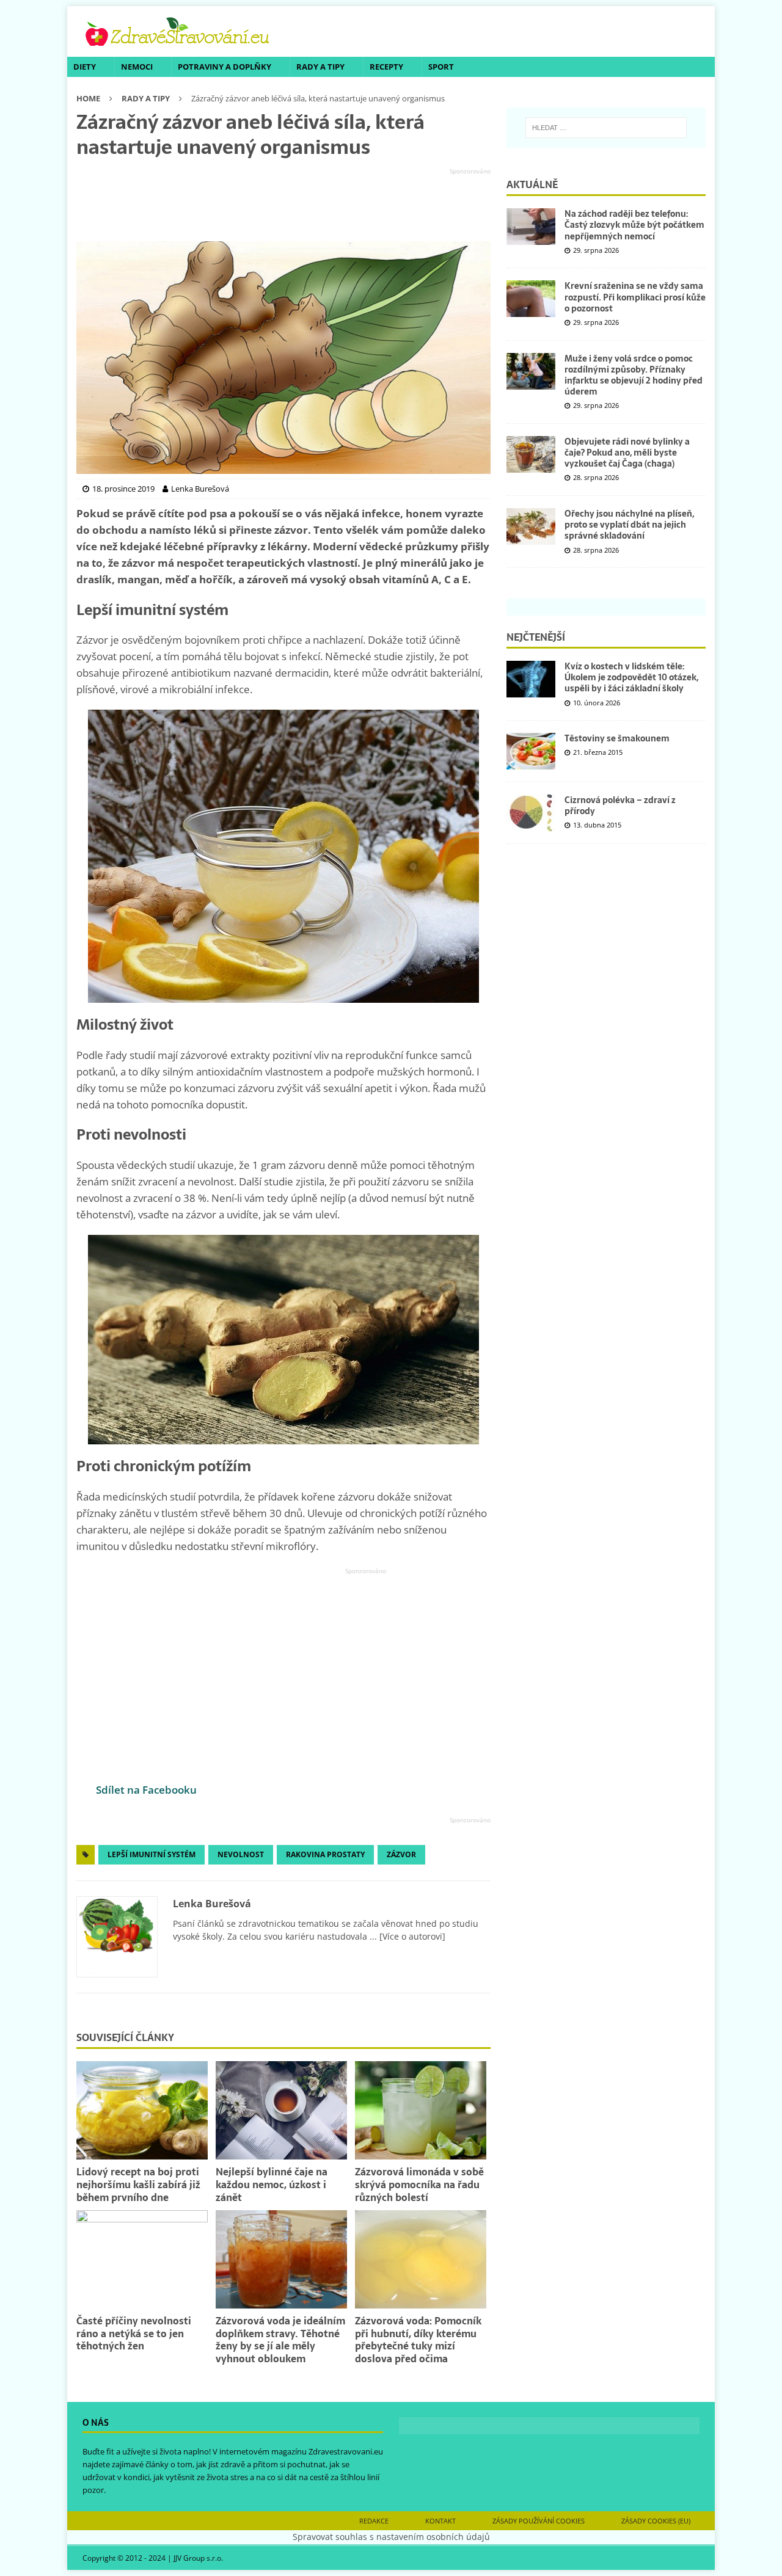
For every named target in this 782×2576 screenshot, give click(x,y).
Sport (441, 67)
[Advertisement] (283, 205)
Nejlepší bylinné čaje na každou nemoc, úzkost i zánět (272, 2185)
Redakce (374, 2521)
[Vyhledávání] (606, 128)
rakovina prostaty (325, 1854)
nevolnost (241, 1854)
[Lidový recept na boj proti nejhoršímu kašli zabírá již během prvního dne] (142, 2110)
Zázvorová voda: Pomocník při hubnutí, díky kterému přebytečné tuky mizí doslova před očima (418, 2340)
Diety (85, 67)
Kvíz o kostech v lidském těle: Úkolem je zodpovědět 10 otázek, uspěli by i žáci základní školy (631, 677)
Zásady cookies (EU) (656, 2521)
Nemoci (137, 67)
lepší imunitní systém (152, 1854)
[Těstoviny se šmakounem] (531, 751)
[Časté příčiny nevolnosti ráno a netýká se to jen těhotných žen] (142, 2259)
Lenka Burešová (212, 1904)
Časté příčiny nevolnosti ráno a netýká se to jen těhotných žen (134, 2334)
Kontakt (440, 2521)
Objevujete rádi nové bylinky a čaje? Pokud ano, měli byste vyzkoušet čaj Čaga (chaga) (627, 453)
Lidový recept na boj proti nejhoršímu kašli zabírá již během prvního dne (138, 2185)
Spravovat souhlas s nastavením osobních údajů (391, 2537)
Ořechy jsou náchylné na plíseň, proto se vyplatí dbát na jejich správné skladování (629, 525)
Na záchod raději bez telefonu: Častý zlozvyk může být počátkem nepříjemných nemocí (634, 225)
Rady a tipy (320, 67)
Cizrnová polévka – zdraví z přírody (620, 806)
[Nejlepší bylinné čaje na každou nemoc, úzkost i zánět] (281, 2110)
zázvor (401, 1854)
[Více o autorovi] (411, 1936)
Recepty (386, 67)
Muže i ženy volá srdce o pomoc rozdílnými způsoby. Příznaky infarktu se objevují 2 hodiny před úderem (634, 375)
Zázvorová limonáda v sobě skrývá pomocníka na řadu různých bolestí (419, 2185)
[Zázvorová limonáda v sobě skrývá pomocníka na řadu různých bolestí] (421, 2110)
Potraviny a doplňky (225, 67)
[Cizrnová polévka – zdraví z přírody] (531, 813)
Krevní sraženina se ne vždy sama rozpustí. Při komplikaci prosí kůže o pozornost (635, 297)
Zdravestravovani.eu (346, 2451)
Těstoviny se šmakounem (617, 738)
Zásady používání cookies (539, 2521)
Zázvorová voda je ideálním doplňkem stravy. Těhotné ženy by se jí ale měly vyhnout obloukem (280, 2340)
